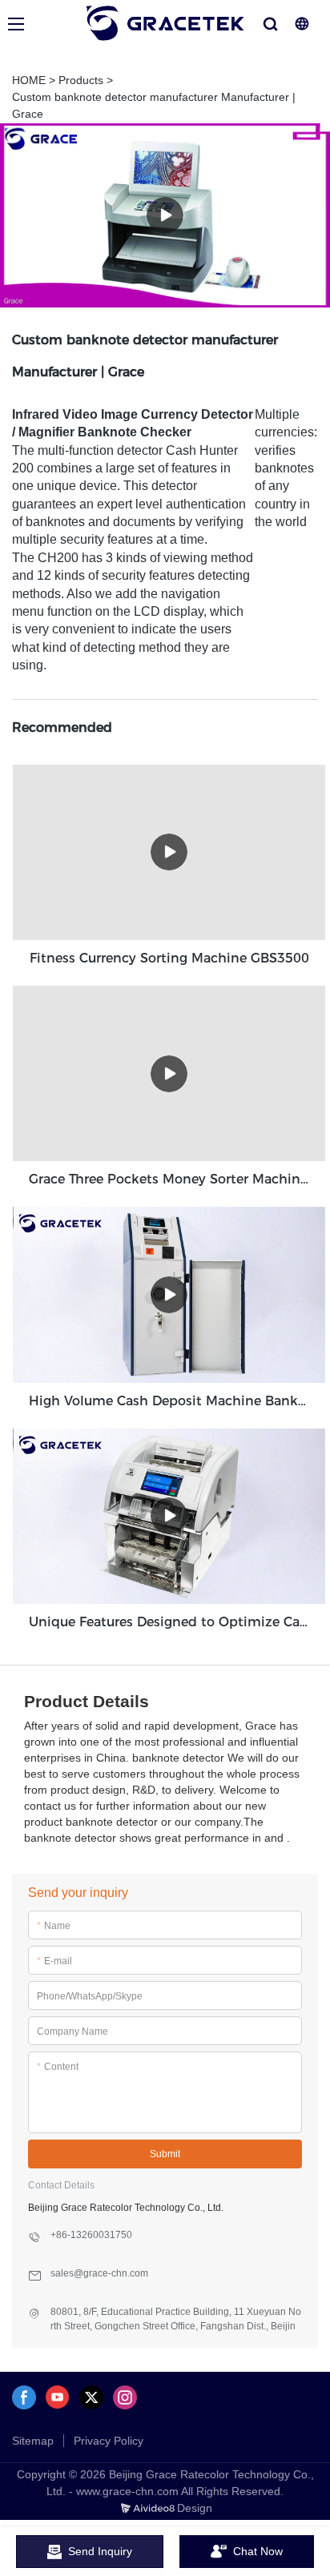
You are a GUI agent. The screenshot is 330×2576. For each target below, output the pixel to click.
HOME (29, 80)
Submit (165, 2154)
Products (81, 80)
